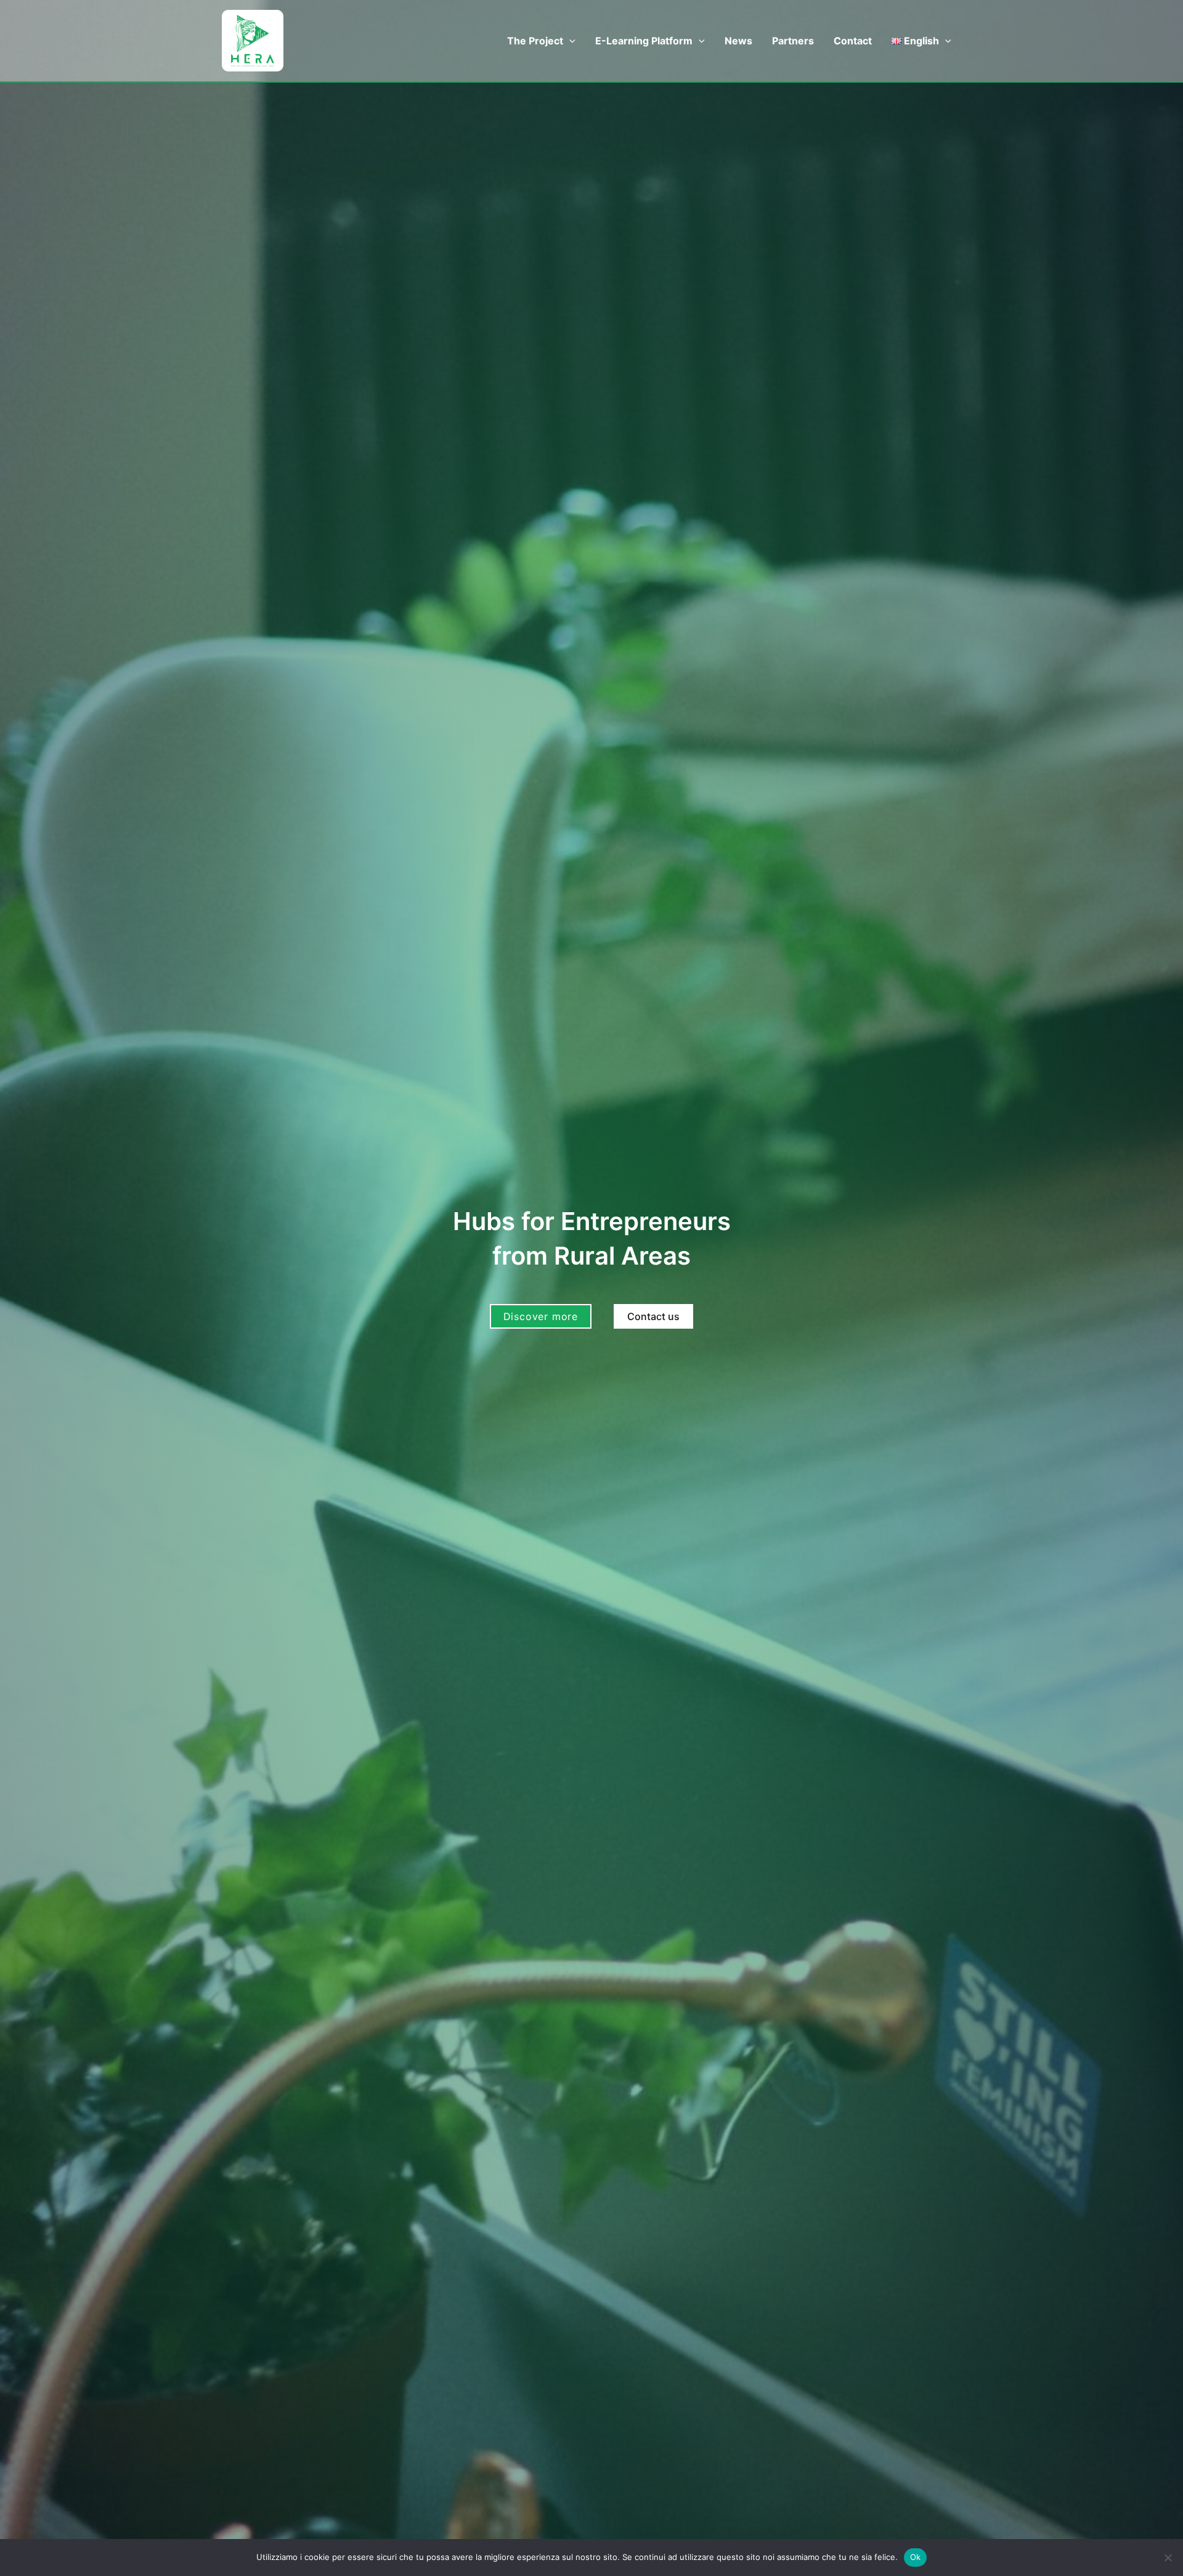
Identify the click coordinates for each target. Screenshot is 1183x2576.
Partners (793, 41)
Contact (853, 41)
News (738, 41)
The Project (535, 41)
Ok (916, 2557)
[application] (569, 41)
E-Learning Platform (644, 41)
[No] (1168, 2558)
